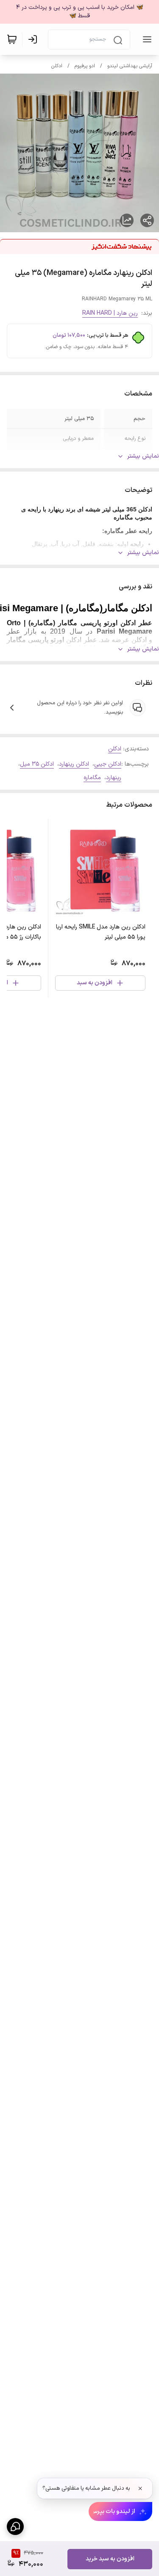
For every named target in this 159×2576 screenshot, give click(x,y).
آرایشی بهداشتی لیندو (130, 66)
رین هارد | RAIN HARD (110, 313)
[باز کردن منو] (145, 39)
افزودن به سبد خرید (110, 2559)
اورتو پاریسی (46, 640)
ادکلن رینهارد (74, 764)
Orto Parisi (67, 648)
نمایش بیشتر (143, 456)
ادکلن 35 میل (37, 764)
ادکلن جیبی (108, 764)
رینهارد (114, 778)
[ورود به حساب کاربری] (34, 39)
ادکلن (57, 66)
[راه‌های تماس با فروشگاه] (15, 2527)
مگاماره (92, 778)
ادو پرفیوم (85, 66)
